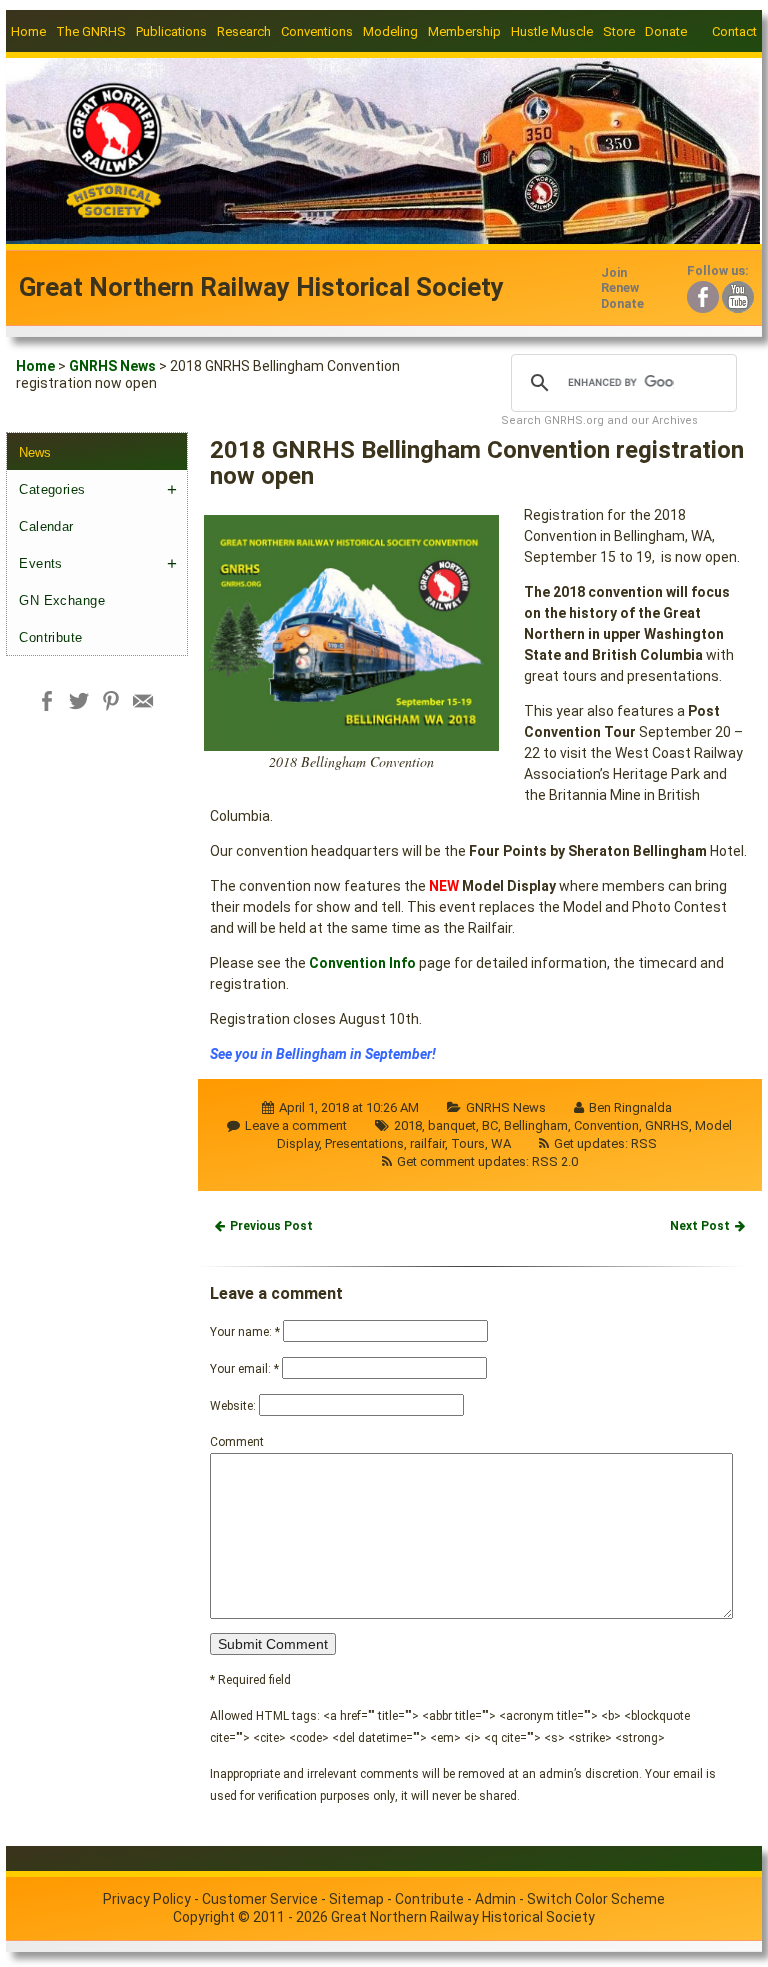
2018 (408, 1125)
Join (614, 272)
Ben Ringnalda (630, 1107)
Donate (666, 31)
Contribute (50, 637)
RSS (644, 1143)
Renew (620, 287)
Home (28, 31)
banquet (452, 1125)
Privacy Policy (147, 1899)
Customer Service (260, 1899)
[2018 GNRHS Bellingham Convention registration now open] (351, 631)
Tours (468, 1143)
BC (490, 1125)
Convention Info (362, 963)
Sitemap (356, 1899)
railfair (427, 1143)
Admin (495, 1899)
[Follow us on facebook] (703, 294)
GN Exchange (62, 600)
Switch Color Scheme (596, 1899)
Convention (606, 1125)
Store (619, 31)
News (35, 452)
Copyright (204, 1917)
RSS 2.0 (555, 1161)
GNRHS (667, 1125)
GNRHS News (112, 366)
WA (501, 1143)
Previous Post (271, 1226)
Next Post (700, 1226)
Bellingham (536, 1125)
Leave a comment (296, 1125)
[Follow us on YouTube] (738, 294)
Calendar (46, 526)
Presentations (364, 1143)
